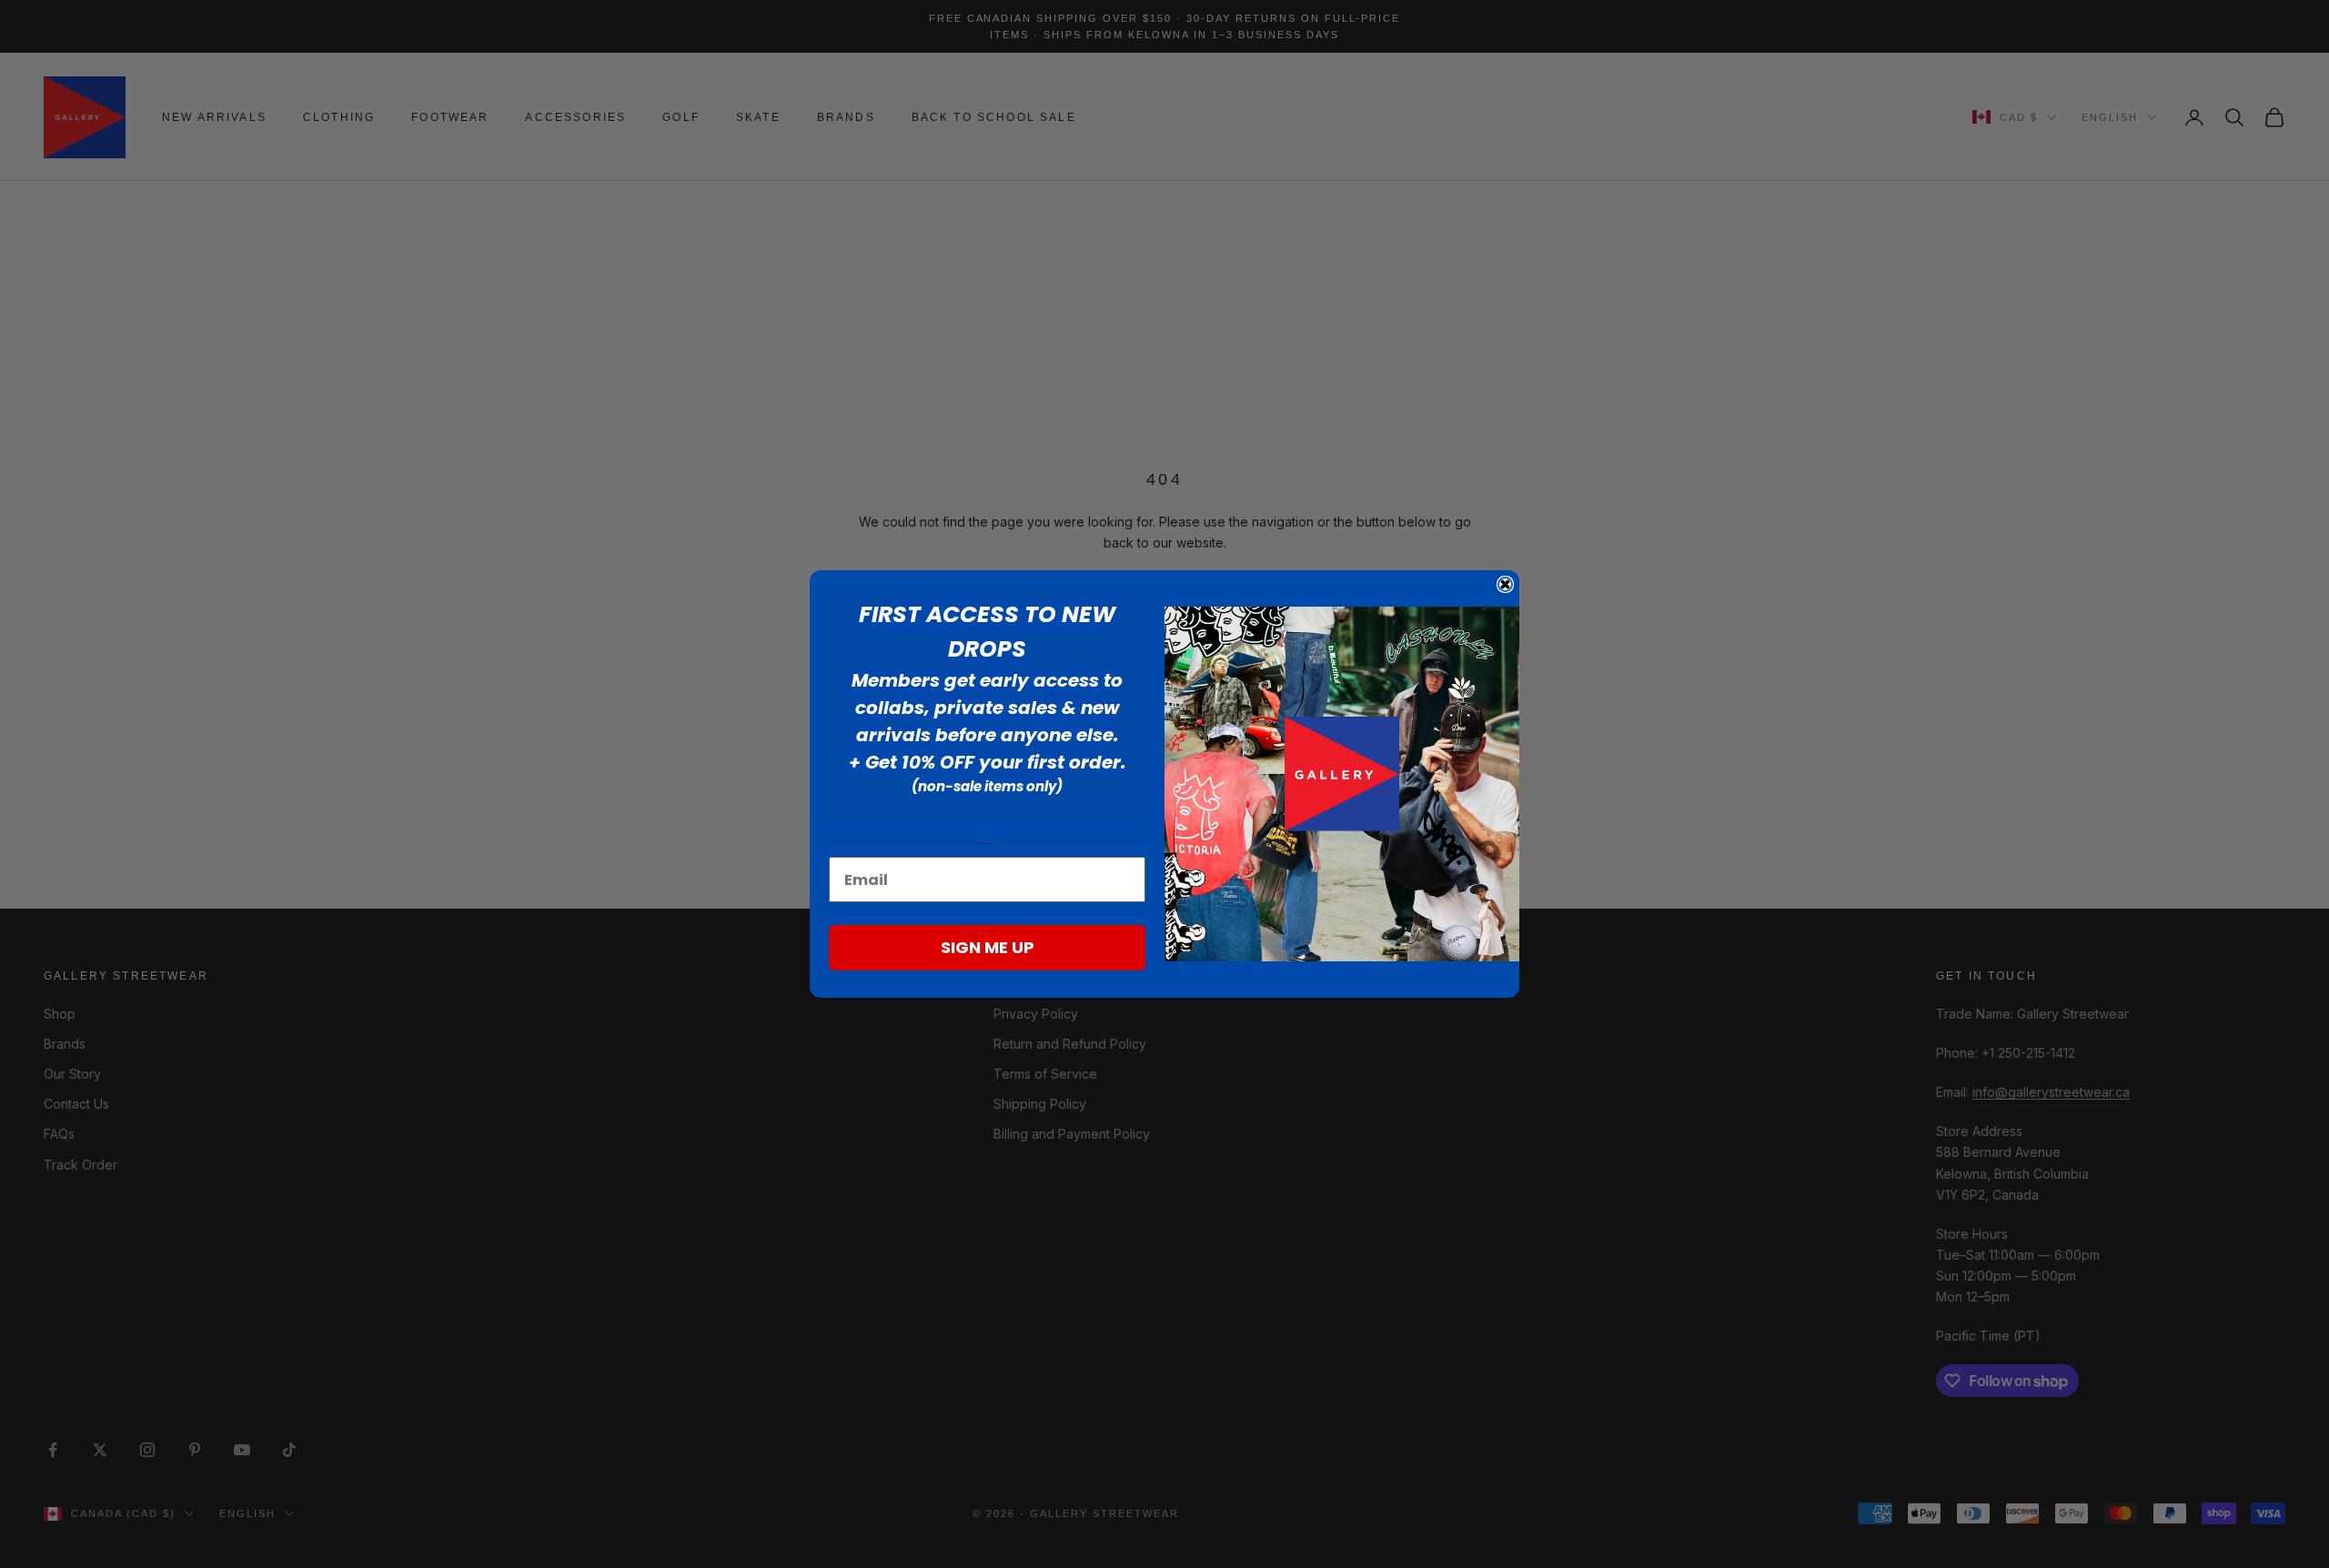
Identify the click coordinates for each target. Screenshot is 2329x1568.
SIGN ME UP (988, 947)
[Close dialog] (1505, 584)
